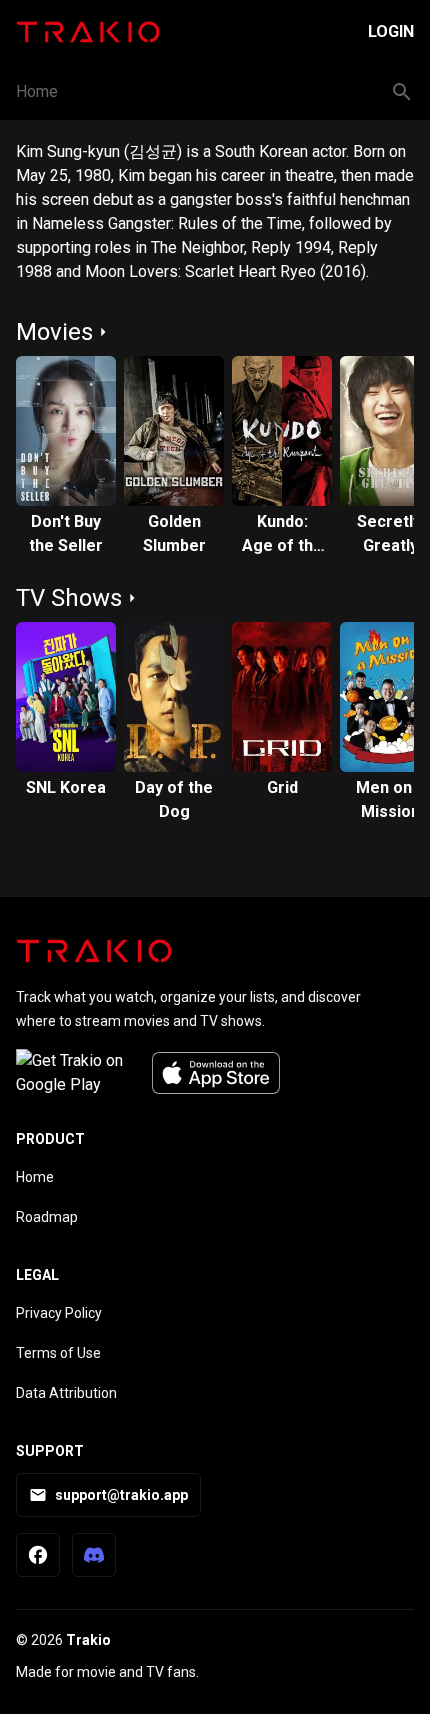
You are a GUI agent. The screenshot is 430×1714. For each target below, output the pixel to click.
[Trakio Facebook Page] (38, 1555)
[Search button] (402, 92)
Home (37, 91)
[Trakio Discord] (94, 1555)
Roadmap (47, 1217)
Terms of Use (58, 1353)
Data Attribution (66, 1393)
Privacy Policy (59, 1313)
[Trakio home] (94, 951)
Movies (54, 332)
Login (391, 31)
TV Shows (69, 598)
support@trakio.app (121, 1495)
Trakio (88, 1640)
